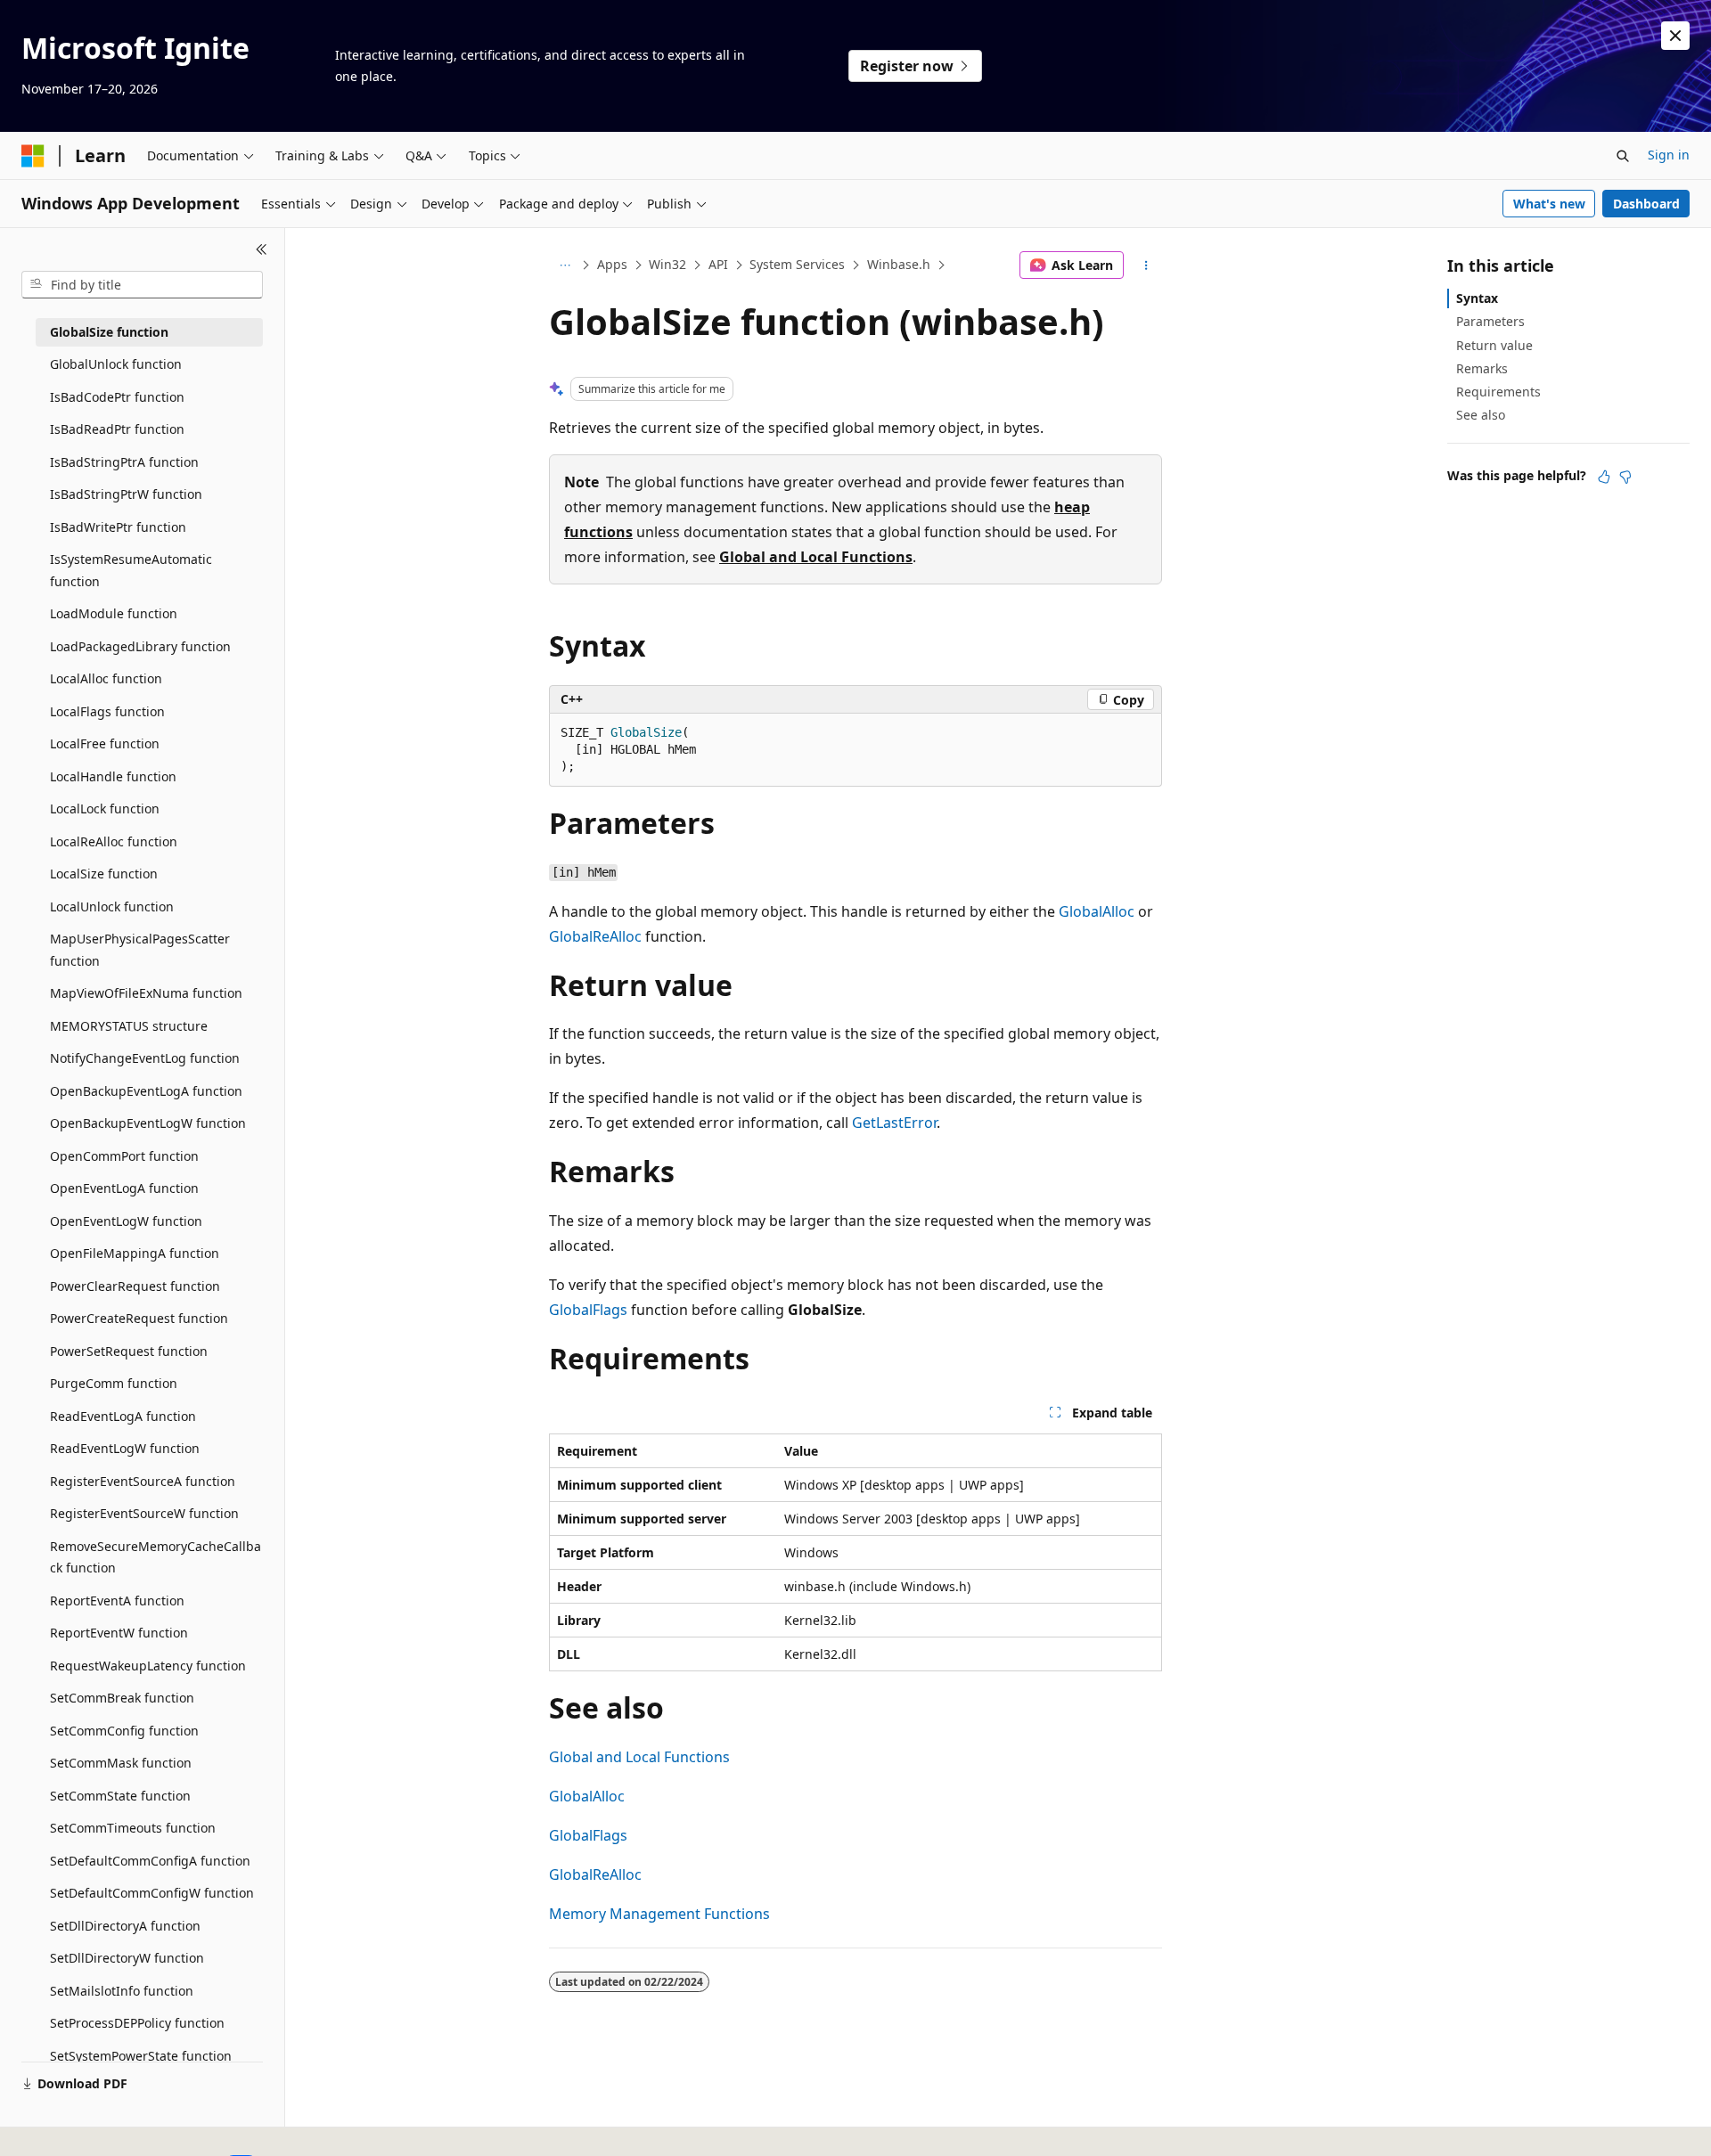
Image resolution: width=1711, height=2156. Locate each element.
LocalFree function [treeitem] (105, 743)
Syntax (1477, 298)
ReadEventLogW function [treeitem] (125, 1448)
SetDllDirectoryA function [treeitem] (125, 1926)
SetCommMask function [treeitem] (121, 1763)
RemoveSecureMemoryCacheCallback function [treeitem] (156, 1557)
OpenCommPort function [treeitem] (124, 1156)
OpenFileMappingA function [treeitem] (135, 1253)
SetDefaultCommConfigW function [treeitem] (152, 1893)
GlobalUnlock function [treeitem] (116, 364)
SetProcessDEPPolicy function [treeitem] (137, 2023)
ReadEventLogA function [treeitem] (123, 1416)
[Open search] (1623, 156)
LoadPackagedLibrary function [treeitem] (140, 646)
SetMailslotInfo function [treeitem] (122, 1991)
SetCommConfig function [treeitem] (124, 1731)
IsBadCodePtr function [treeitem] (117, 397)
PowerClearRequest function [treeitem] (135, 1286)
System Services (797, 264)
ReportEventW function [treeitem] (119, 1633)
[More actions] (1146, 265)
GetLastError (894, 1123)
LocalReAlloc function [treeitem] (114, 841)
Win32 (667, 264)
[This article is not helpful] (1625, 477)
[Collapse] (262, 249)
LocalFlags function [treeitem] (107, 711)
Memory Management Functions (659, 1914)
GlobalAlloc (1097, 911)
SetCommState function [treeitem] (120, 1796)
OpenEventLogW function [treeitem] (126, 1221)
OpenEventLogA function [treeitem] (124, 1188)
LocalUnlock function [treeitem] (112, 906)
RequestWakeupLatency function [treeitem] (148, 1666)
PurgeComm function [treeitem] (114, 1383)
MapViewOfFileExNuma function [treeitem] (146, 993)
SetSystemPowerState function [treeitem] (141, 2056)
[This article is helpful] (1604, 477)
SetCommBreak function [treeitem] (122, 1698)
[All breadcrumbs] (565, 265)
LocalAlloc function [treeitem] (106, 678)
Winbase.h (899, 264)
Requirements (1498, 392)
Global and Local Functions (816, 557)
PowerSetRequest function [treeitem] (129, 1351)
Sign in (1669, 155)
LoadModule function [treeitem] (114, 613)
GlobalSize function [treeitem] (109, 332)
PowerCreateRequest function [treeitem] (139, 1318)
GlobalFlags (588, 1310)
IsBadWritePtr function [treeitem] (118, 527)
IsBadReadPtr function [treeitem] (117, 429)
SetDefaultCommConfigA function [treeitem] (150, 1861)
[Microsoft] (33, 156)
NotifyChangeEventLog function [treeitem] (145, 1058)
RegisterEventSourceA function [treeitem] (143, 1481)
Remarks (1482, 368)
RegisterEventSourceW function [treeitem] (144, 1513)
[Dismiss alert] (1675, 36)
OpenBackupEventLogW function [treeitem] (148, 1123)
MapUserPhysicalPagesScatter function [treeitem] (140, 950)
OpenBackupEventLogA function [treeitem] (146, 1091)
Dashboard (1646, 204)
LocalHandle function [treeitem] (113, 776)
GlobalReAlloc (595, 936)
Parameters (1490, 321)
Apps (612, 264)
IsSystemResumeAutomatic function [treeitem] (131, 570)
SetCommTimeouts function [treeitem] (133, 1828)
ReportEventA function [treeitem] (117, 1601)
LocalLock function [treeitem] (105, 808)
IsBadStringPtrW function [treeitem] (126, 494)
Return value (1494, 345)
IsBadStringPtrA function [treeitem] (124, 462)
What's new (1549, 204)
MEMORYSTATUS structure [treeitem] (129, 1026)
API (718, 264)
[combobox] (142, 285)
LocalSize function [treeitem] (104, 874)
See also (1481, 415)
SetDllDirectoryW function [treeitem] (127, 1958)
